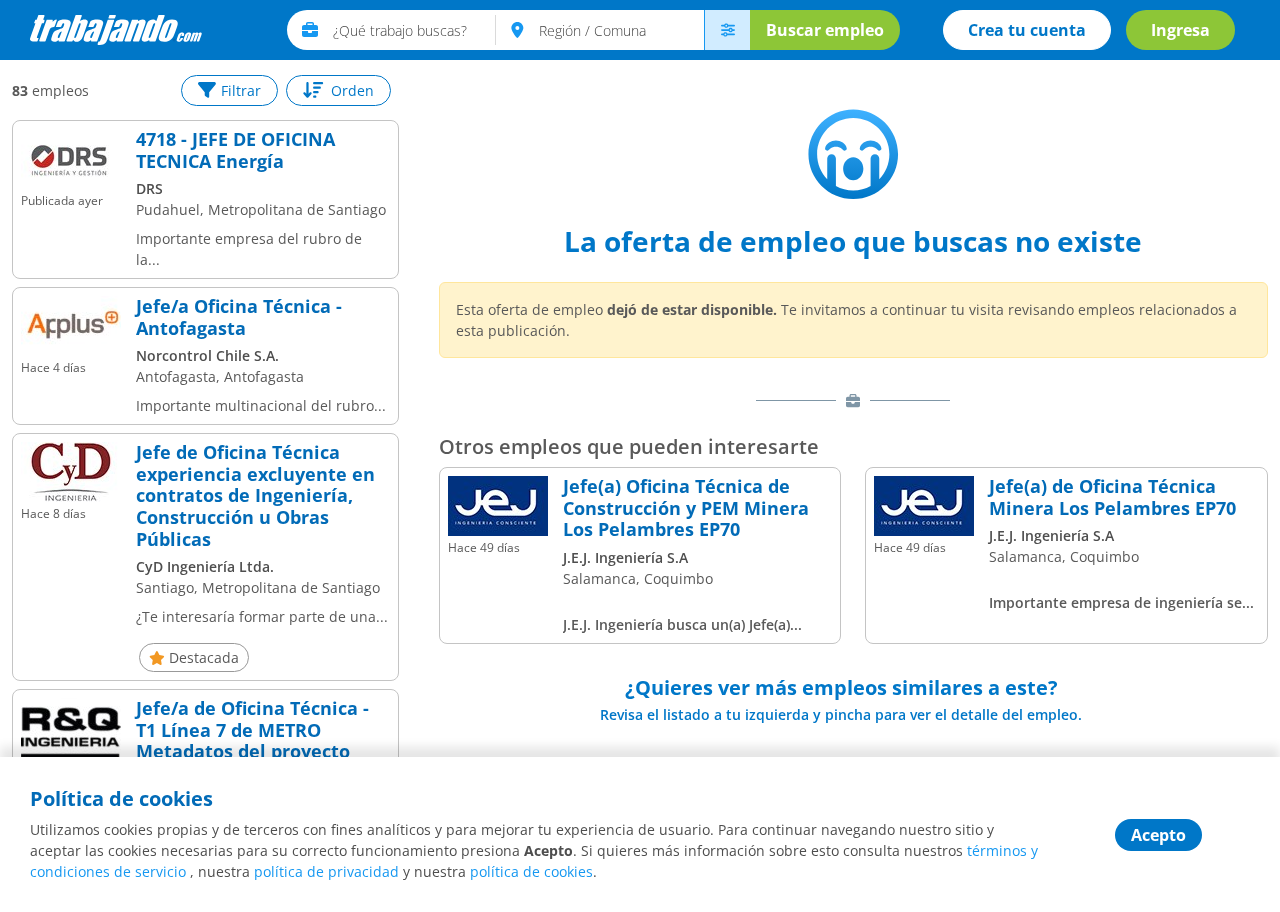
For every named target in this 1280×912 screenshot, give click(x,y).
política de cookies (531, 871)
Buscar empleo (825, 30)
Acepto (1158, 835)
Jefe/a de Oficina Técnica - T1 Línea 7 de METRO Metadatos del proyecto (252, 730)
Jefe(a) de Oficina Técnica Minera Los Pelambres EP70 (1112, 497)
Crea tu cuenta (1027, 30)
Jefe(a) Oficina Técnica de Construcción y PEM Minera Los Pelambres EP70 (686, 508)
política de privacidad (326, 871)
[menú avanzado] (727, 30)
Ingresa (1180, 30)
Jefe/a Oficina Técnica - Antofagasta (239, 317)
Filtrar (241, 90)
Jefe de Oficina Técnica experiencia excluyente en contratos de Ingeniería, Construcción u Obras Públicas (255, 496)
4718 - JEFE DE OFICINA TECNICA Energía (235, 150)
